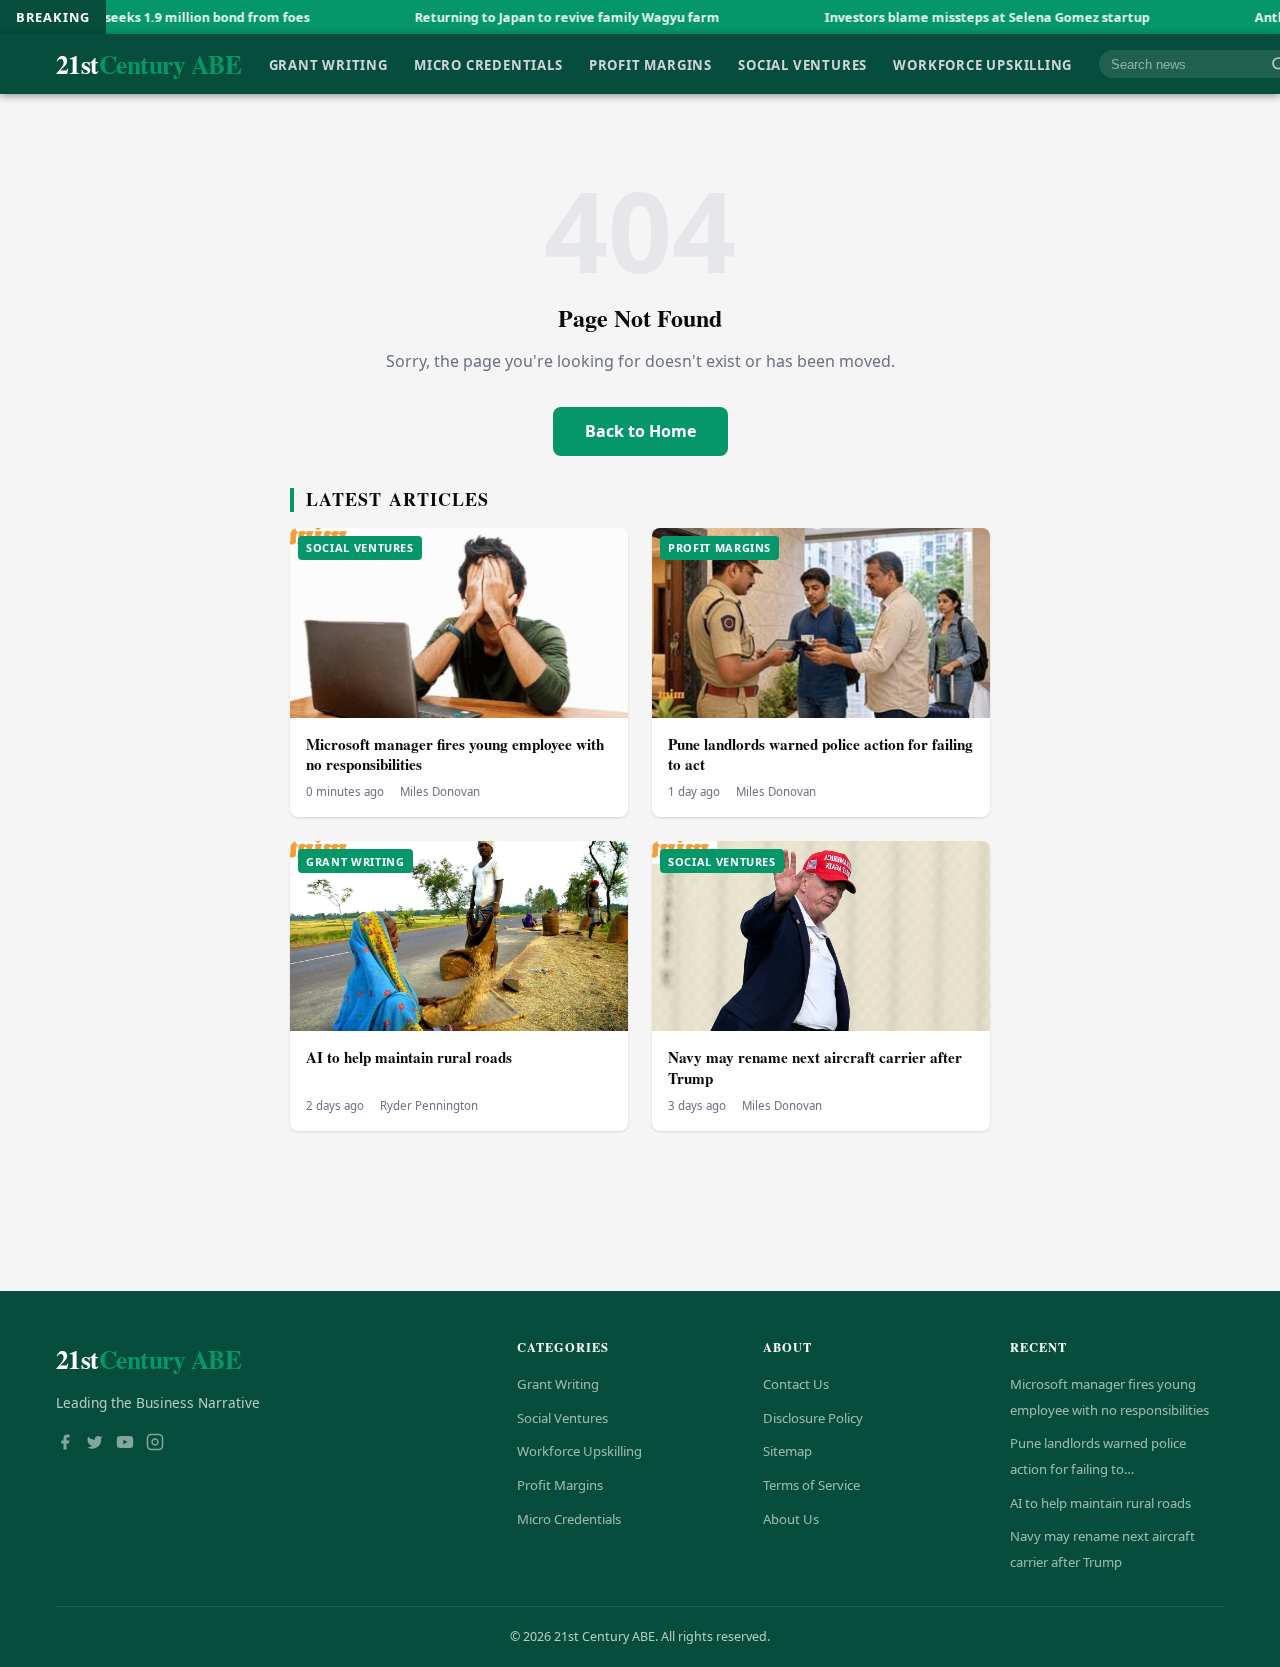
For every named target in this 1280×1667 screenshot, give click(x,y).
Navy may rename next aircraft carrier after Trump (815, 1067)
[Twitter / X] (95, 1444)
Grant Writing (328, 64)
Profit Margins (650, 64)
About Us (791, 1519)
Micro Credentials (488, 64)
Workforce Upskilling (982, 64)
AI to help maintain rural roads (409, 1057)
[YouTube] (125, 1444)
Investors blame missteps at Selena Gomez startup (926, 17)
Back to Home (640, 431)
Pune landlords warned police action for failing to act (820, 754)
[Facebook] (65, 1444)
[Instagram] (155, 1444)
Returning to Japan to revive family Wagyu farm (506, 17)
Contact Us (796, 1384)
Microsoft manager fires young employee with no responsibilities (455, 754)
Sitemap (787, 1451)
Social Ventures (802, 64)
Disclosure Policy (813, 1418)
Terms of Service (811, 1485)
